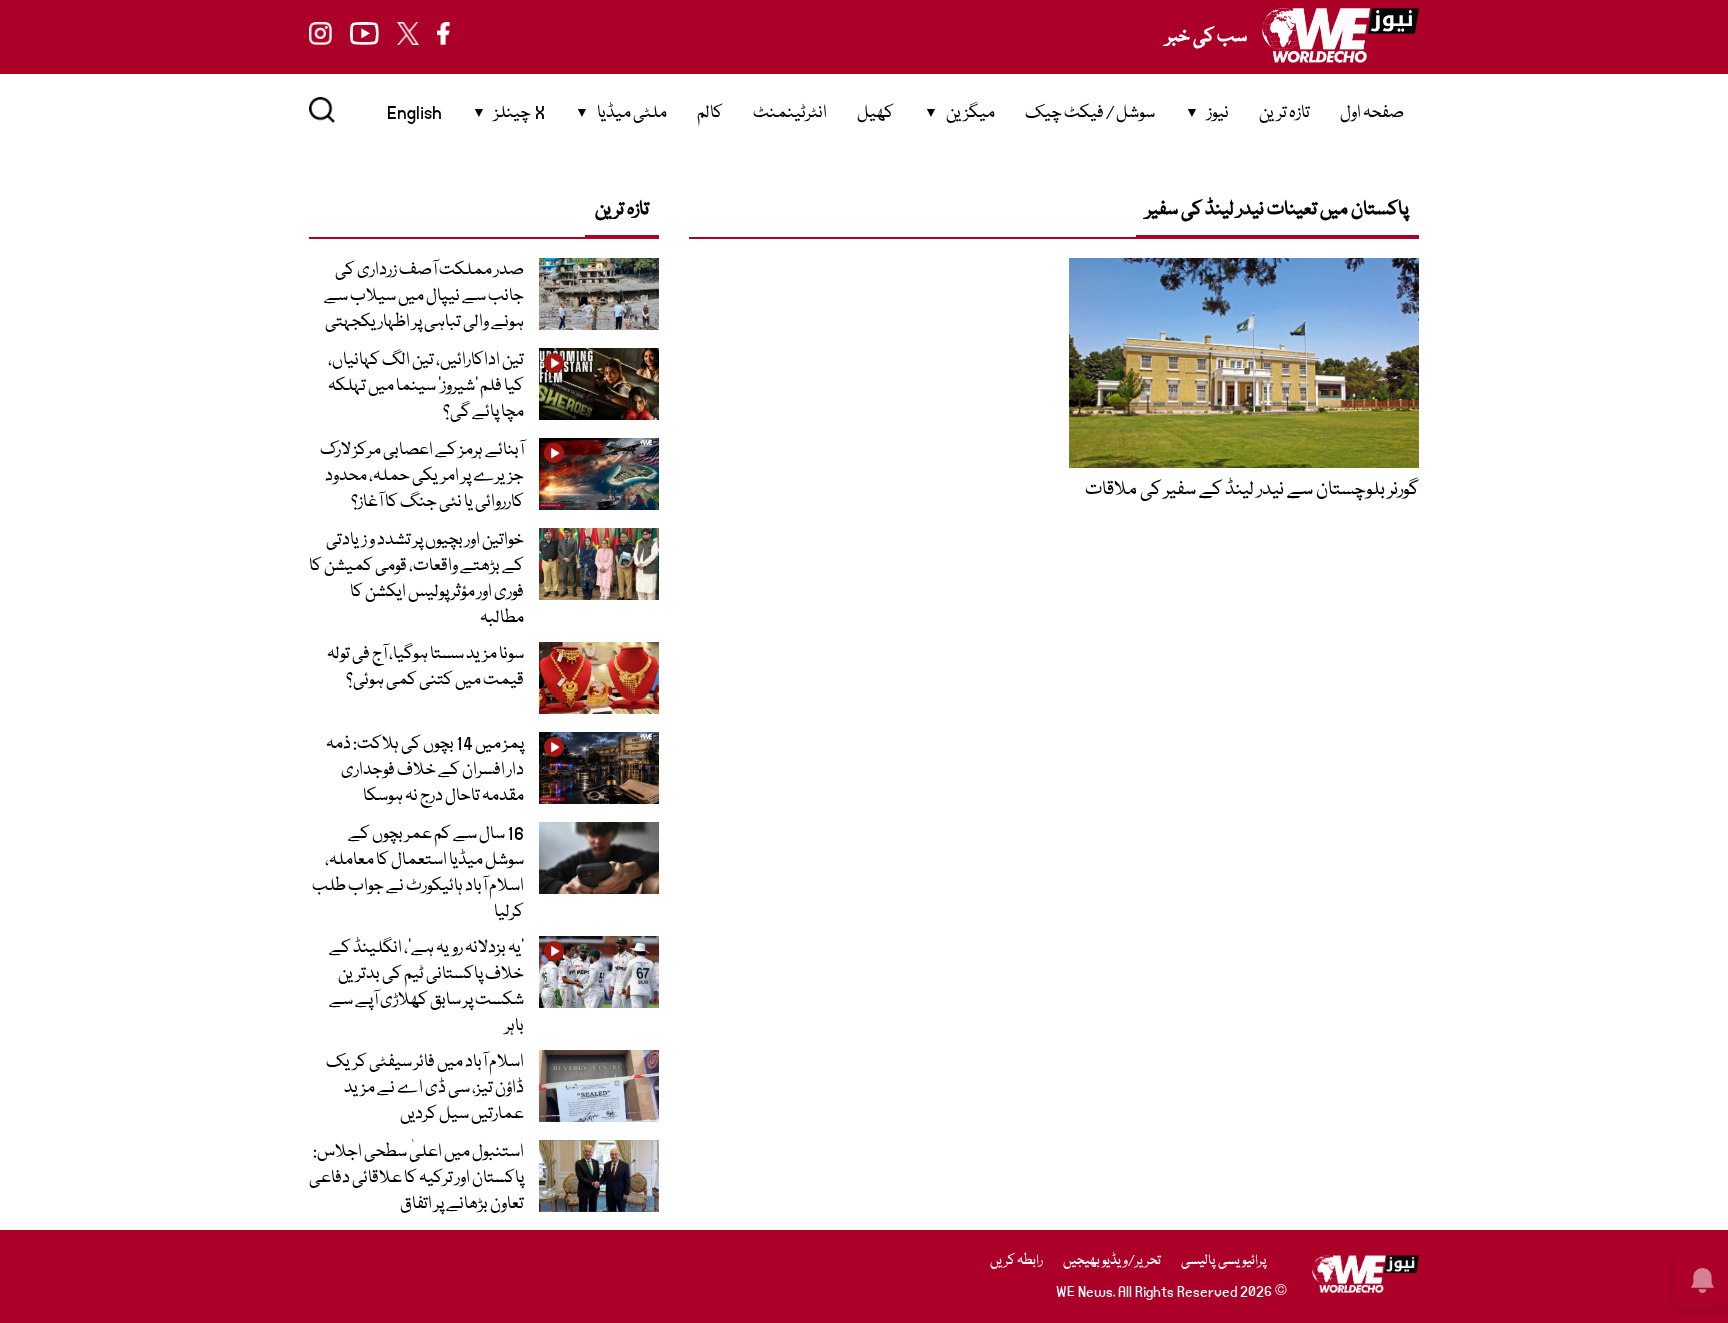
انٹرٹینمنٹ (790, 113)
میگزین (970, 113)
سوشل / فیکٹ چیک (1090, 113)
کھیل (875, 113)
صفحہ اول (1372, 113)
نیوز (1218, 113)
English (414, 113)
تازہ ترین (1284, 113)
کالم (710, 113)
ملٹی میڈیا (632, 113)
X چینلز (519, 113)
